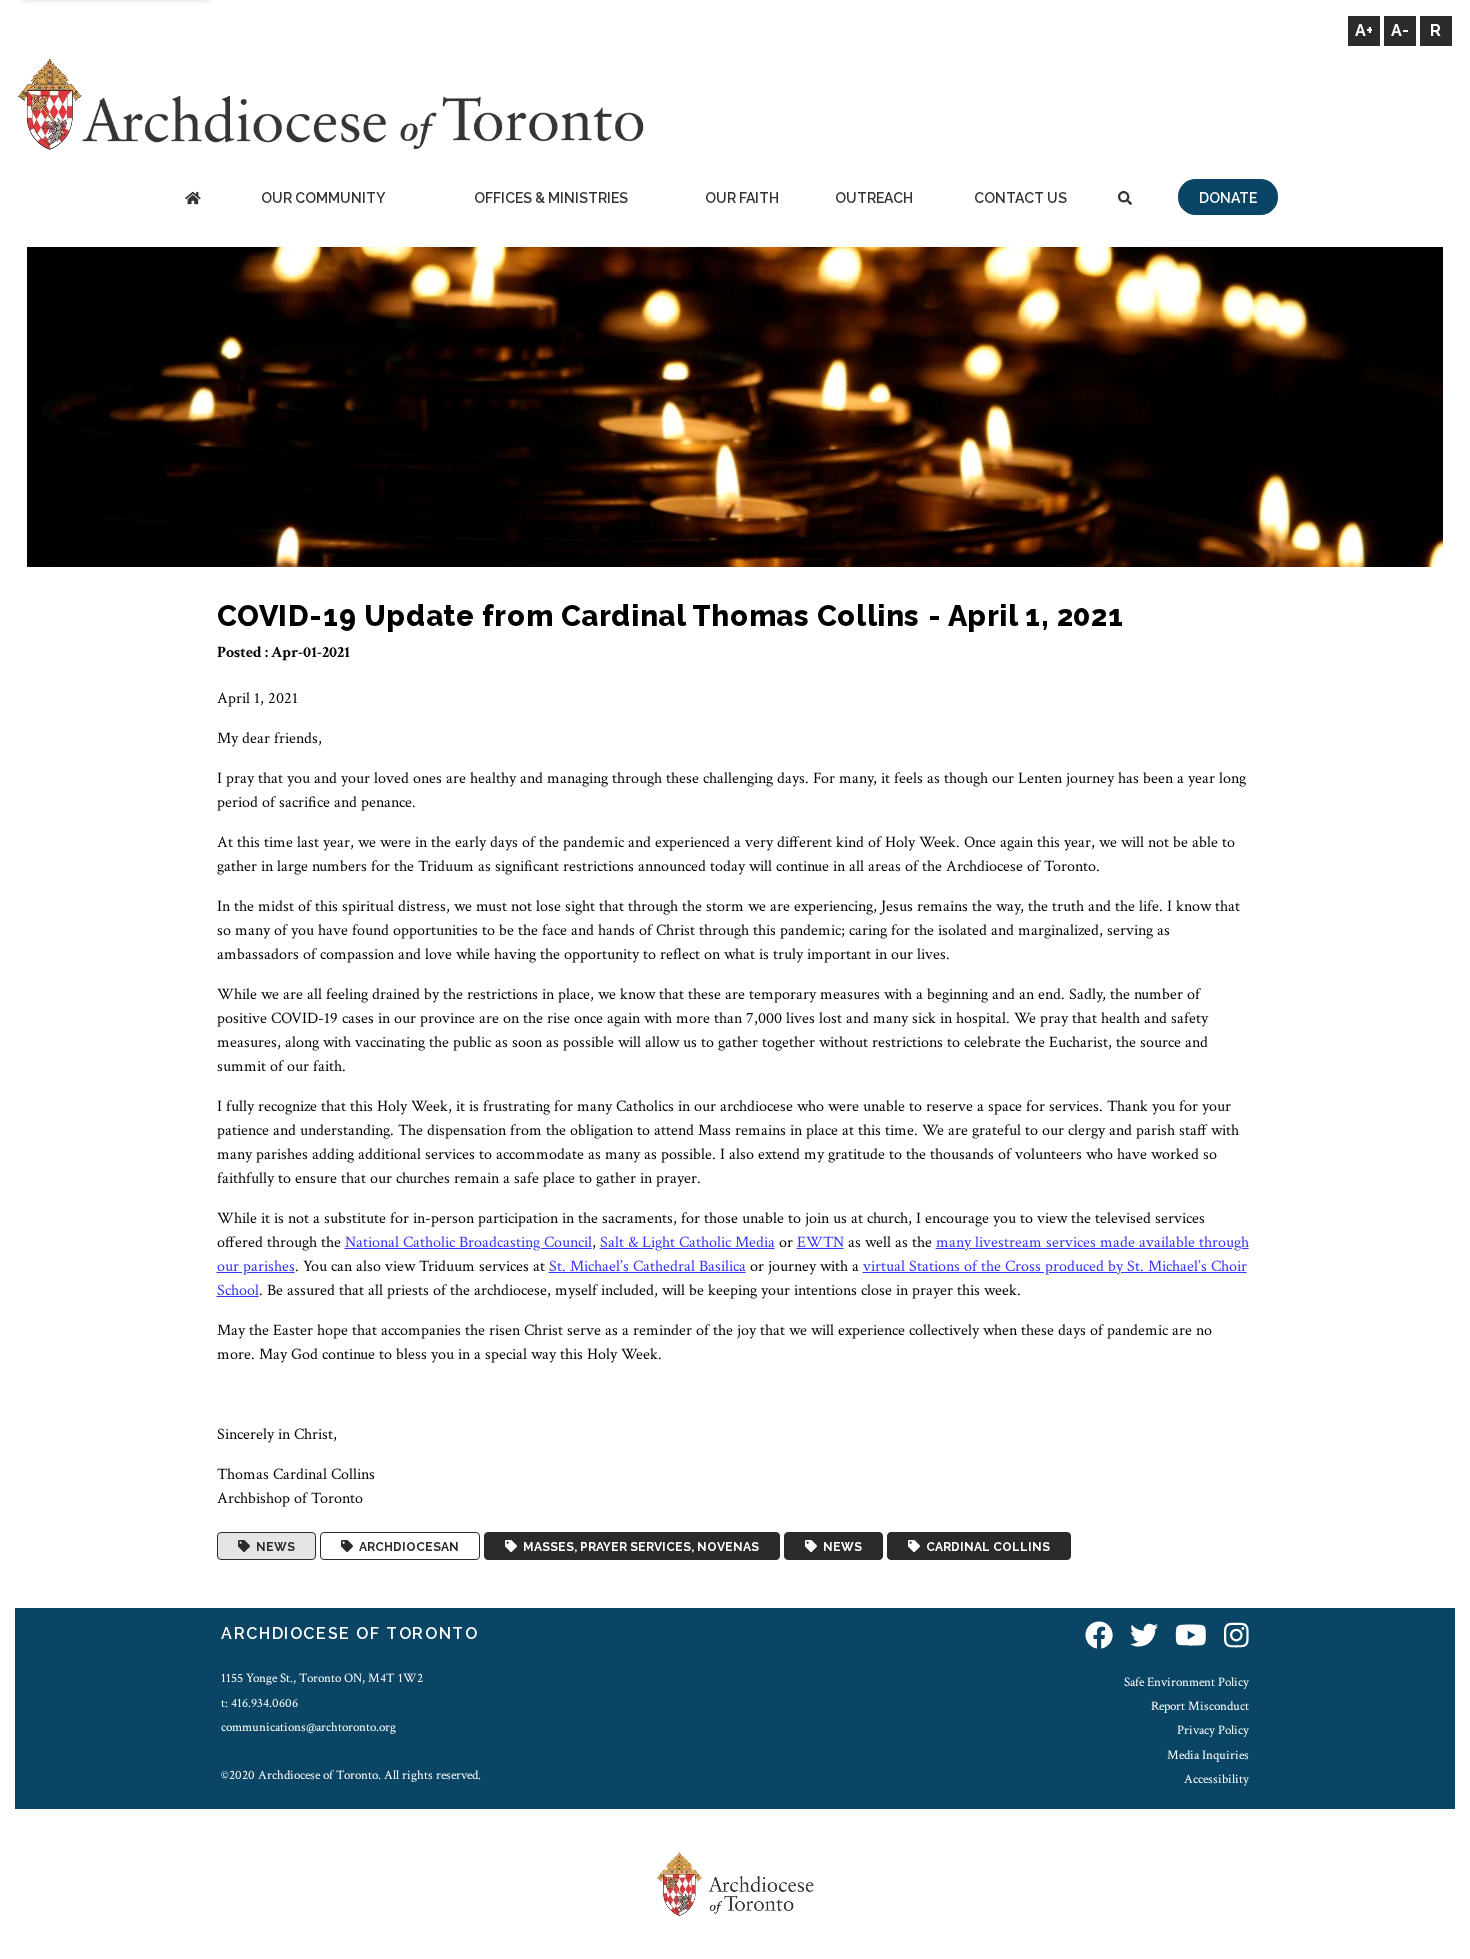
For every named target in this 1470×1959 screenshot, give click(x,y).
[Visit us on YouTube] (1191, 1636)
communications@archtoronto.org (308, 1727)
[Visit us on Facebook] (1099, 1636)
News (272, 1546)
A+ (1364, 30)
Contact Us (1020, 198)
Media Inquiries (1208, 1755)
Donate (1228, 198)
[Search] (1125, 199)
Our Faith (742, 198)
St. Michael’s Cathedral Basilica (647, 1266)
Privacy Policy (1213, 1730)
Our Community (323, 198)
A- (1400, 30)
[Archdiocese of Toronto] (329, 103)
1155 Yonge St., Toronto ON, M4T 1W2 (322, 1678)
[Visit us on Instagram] (1236, 1636)
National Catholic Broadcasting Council (468, 1242)
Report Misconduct (1200, 1706)
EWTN (820, 1242)
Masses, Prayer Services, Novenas (638, 1546)
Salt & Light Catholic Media (687, 1242)
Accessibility (1216, 1779)
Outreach (874, 198)
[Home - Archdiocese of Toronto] (192, 199)
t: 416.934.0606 (259, 1703)
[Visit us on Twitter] (1144, 1636)
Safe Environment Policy (1186, 1682)
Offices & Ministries (551, 198)
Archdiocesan (406, 1546)
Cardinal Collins (985, 1546)
